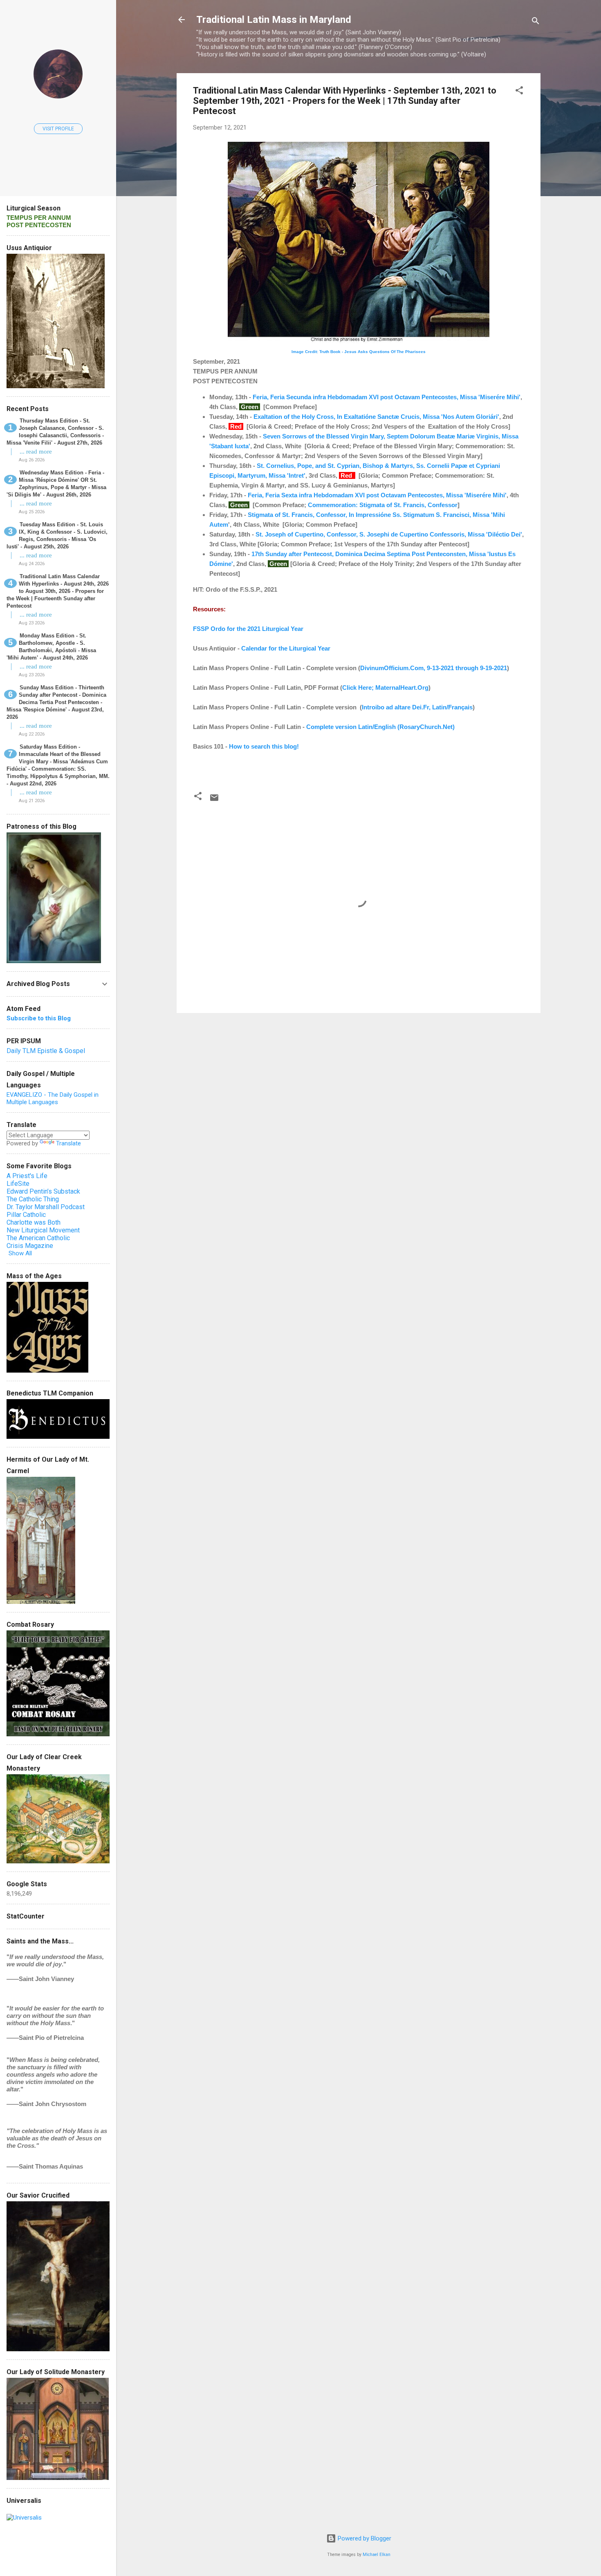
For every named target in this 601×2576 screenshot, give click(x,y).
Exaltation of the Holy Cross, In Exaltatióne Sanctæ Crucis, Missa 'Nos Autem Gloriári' (376, 417)
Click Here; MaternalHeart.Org (385, 688)
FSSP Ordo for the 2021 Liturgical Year (248, 629)
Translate (68, 1143)
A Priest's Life (27, 1176)
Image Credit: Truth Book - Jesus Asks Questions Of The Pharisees (359, 352)
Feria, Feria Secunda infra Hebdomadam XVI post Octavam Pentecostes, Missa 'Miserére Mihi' (387, 397)
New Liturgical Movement (43, 1230)
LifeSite (18, 1184)
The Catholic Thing (33, 1199)
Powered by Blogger (364, 2538)
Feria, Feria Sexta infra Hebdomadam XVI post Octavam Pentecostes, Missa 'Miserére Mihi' (377, 495)
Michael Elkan (377, 2555)
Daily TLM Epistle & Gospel (46, 1051)
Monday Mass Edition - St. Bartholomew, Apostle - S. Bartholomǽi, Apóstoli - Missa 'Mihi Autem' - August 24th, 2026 (51, 647)
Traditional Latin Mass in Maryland (274, 20)
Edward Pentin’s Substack (43, 1191)
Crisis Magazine (30, 1246)
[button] (519, 92)
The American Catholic (38, 1238)
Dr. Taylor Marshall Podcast (46, 1207)
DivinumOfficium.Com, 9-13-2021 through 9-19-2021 (434, 668)
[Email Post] (214, 801)
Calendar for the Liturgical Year (286, 648)
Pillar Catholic (26, 1215)
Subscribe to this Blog (39, 1018)
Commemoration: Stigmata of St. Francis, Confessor (383, 505)
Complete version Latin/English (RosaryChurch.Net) (380, 727)
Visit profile (58, 129)
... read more (36, 452)
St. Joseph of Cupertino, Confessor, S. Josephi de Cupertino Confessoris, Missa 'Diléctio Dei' (389, 534)
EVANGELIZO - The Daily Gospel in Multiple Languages (53, 1098)
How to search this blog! (264, 746)
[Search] (536, 22)
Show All (20, 1253)
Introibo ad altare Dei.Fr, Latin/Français (417, 707)
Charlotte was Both (34, 1222)
